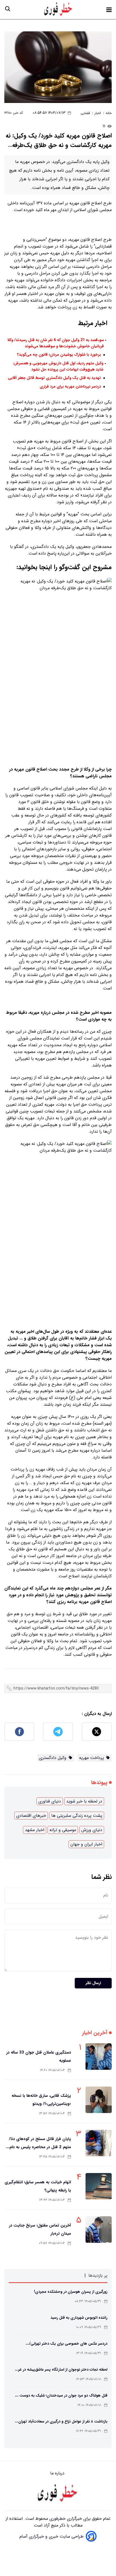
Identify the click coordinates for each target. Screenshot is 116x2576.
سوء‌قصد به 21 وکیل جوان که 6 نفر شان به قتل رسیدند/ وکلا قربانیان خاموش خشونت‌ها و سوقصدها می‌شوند (56, 343)
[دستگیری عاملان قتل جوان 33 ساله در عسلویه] (99, 2057)
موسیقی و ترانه (63, 1830)
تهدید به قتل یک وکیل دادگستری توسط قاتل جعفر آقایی (54, 378)
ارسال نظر (93, 1983)
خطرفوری (57, 2519)
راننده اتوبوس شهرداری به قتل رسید (79, 2318)
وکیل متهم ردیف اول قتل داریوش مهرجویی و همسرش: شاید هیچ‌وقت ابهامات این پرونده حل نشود (58, 366)
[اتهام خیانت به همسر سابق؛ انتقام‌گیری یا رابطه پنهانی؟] (99, 2186)
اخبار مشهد (35, 1830)
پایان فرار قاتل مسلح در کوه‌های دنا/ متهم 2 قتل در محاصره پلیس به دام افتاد (40, 2147)
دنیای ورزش (92, 1830)
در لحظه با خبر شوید (84, 1801)
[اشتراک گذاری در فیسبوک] (19, 1732)
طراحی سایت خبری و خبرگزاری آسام (52, 2536)
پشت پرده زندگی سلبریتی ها (77, 1816)
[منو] (109, 10)
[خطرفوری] (58, 2494)
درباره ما (58, 2473)
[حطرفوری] (59, 10)
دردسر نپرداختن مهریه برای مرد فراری (70, 387)
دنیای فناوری (50, 1801)
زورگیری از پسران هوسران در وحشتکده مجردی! (71, 2292)
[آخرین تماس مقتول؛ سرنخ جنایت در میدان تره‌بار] (99, 2230)
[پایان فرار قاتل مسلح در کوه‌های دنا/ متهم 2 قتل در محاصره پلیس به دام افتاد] (99, 2143)
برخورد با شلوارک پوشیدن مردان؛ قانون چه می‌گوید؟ (59, 355)
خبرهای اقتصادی (31, 1816)
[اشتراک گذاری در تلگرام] (58, 1732)
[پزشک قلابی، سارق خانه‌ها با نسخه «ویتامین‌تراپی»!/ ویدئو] (99, 2100)
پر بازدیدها (98, 2276)
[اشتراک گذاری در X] (97, 1732)
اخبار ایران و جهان (86, 1844)
